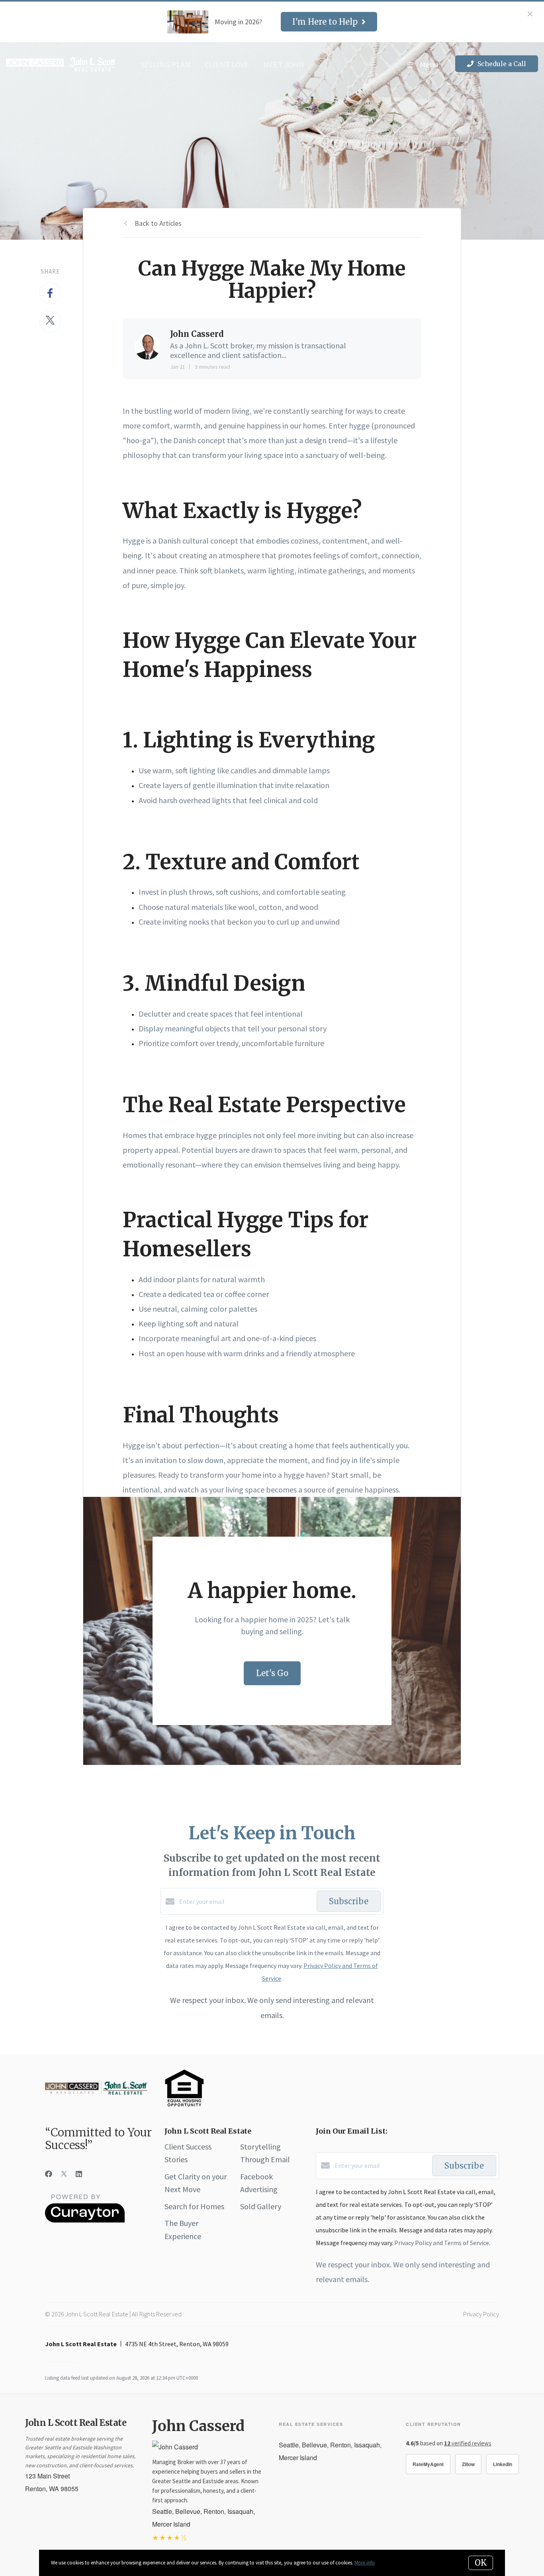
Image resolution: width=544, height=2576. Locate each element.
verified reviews (468, 2443)
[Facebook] (49, 2174)
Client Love (227, 64)
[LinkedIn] (79, 2174)
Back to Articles (158, 223)
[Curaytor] (85, 2220)
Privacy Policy (481, 2314)
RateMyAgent (428, 2464)
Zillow (468, 2464)
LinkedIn (503, 2464)
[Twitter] (64, 2174)
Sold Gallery (261, 2206)
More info (365, 2563)
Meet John (284, 64)
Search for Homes (194, 2206)
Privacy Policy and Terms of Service (442, 2243)
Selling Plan (166, 64)
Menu (428, 64)
